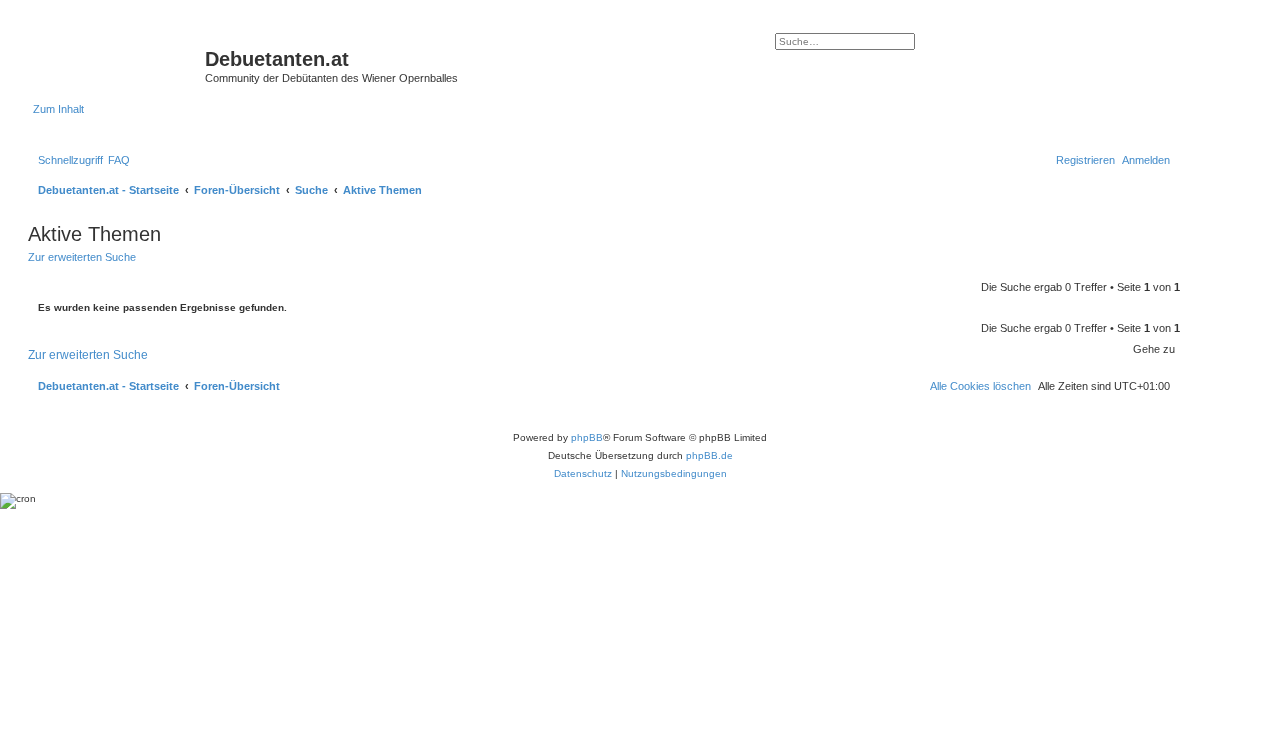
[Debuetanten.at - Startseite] (119, 65)
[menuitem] (119, 160)
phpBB (587, 437)
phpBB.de (709, 455)
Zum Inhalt (58, 109)
